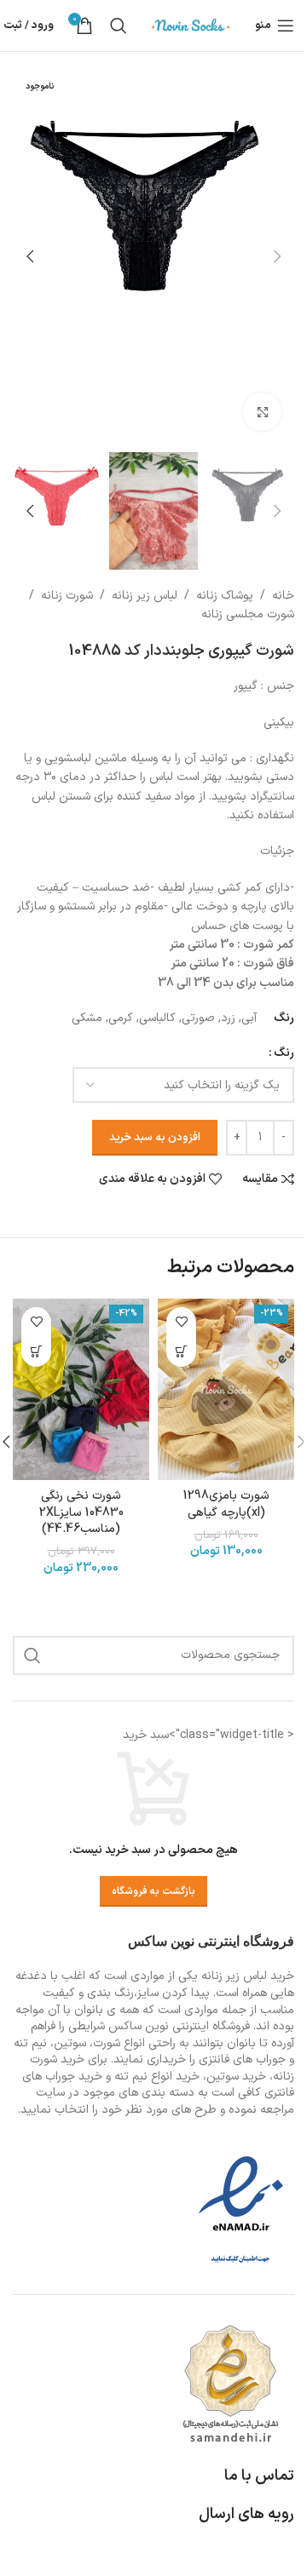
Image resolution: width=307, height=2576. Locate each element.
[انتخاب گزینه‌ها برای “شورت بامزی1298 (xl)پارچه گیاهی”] (181, 1352)
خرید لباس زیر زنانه (248, 1976)
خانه (283, 596)
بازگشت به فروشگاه (153, 1891)
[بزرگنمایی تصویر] (262, 412)
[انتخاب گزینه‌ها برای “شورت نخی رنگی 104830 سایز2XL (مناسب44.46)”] (36, 1352)
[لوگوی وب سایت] (191, 25)
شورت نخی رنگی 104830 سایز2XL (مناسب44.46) (81, 1512)
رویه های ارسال (246, 2514)
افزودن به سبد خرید (155, 1138)
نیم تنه (131, 2077)
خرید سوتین (236, 2077)
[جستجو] (119, 26)
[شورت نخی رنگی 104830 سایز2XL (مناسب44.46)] (81, 1389)
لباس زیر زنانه (145, 596)
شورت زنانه (67, 596)
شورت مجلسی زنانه (248, 614)
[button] (277, 256)
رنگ (284, 1053)
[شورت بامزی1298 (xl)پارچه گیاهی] (226, 1389)
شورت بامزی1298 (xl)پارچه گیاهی (226, 1504)
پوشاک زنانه (225, 596)
